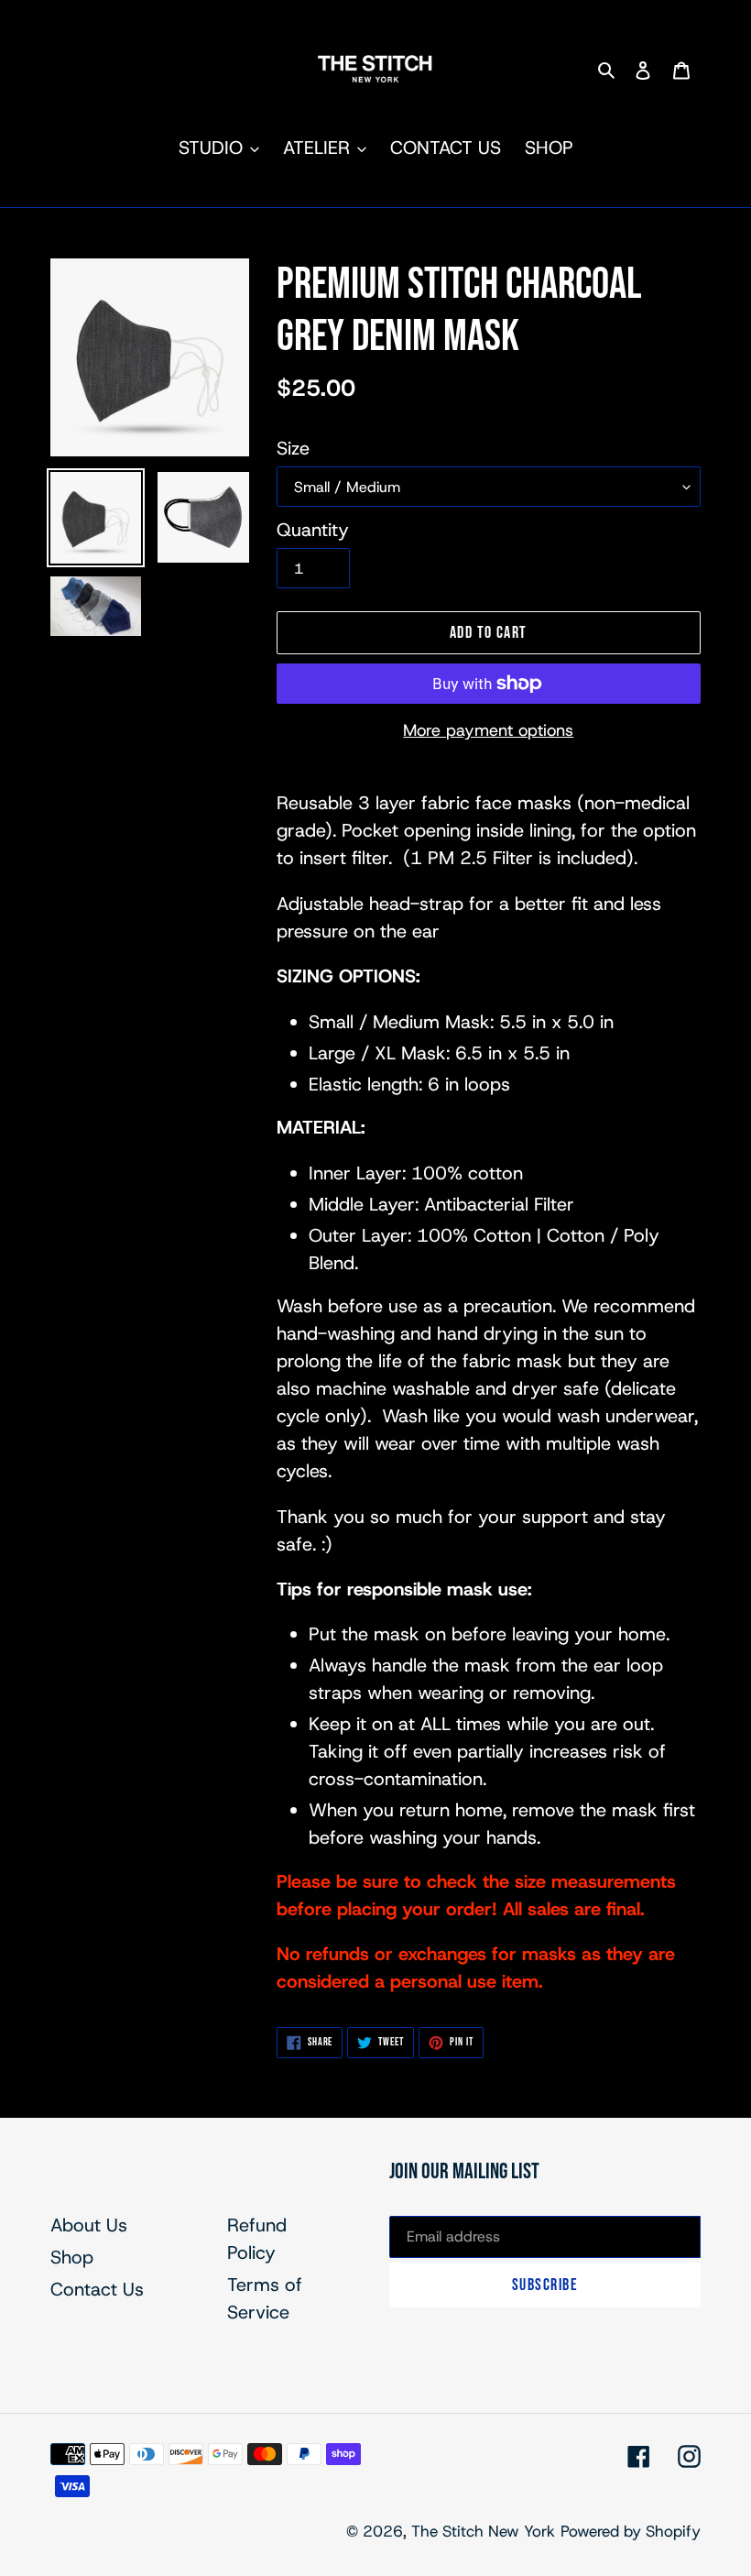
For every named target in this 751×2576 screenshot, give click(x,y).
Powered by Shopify (631, 2531)
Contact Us (97, 2289)
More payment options (488, 730)
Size (293, 448)
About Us (89, 2225)
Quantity (313, 530)
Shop (72, 2257)
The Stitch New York (483, 2531)
